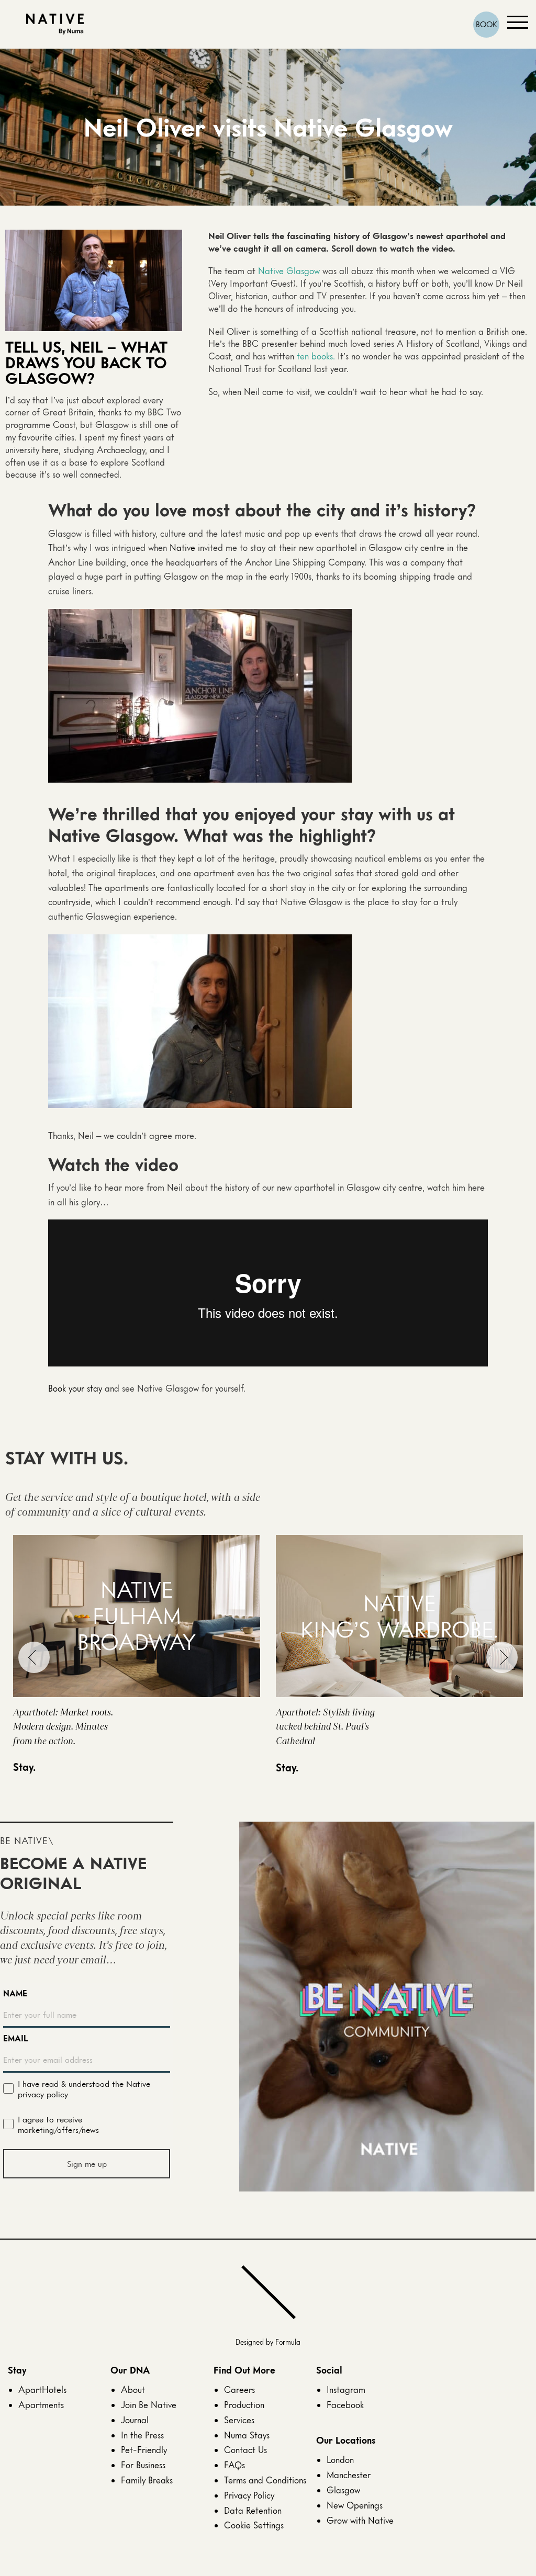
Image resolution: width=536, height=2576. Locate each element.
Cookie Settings (254, 2525)
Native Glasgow (289, 271)
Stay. (24, 1767)
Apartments (41, 2405)
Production (244, 2405)
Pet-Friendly (144, 2450)
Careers (239, 2389)
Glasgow (343, 2490)
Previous (34, 1657)
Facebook (345, 2405)
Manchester (349, 2475)
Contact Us (245, 2450)
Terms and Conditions (265, 2480)
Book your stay (75, 1388)
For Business (143, 2465)
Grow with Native (360, 2520)
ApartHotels (42, 2389)
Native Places (55, 24)
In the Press (142, 2435)
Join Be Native (149, 2405)
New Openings (355, 2505)
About (133, 2389)
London (340, 2460)
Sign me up (87, 2164)
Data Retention (253, 2510)
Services (239, 2420)
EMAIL (15, 2038)
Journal (135, 2420)
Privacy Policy (249, 2495)
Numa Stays (247, 2435)
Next (502, 1657)
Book (487, 24)
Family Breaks (147, 2480)
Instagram (346, 2389)
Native (182, 547)
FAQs (234, 2465)
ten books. (316, 356)
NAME (15, 1993)
